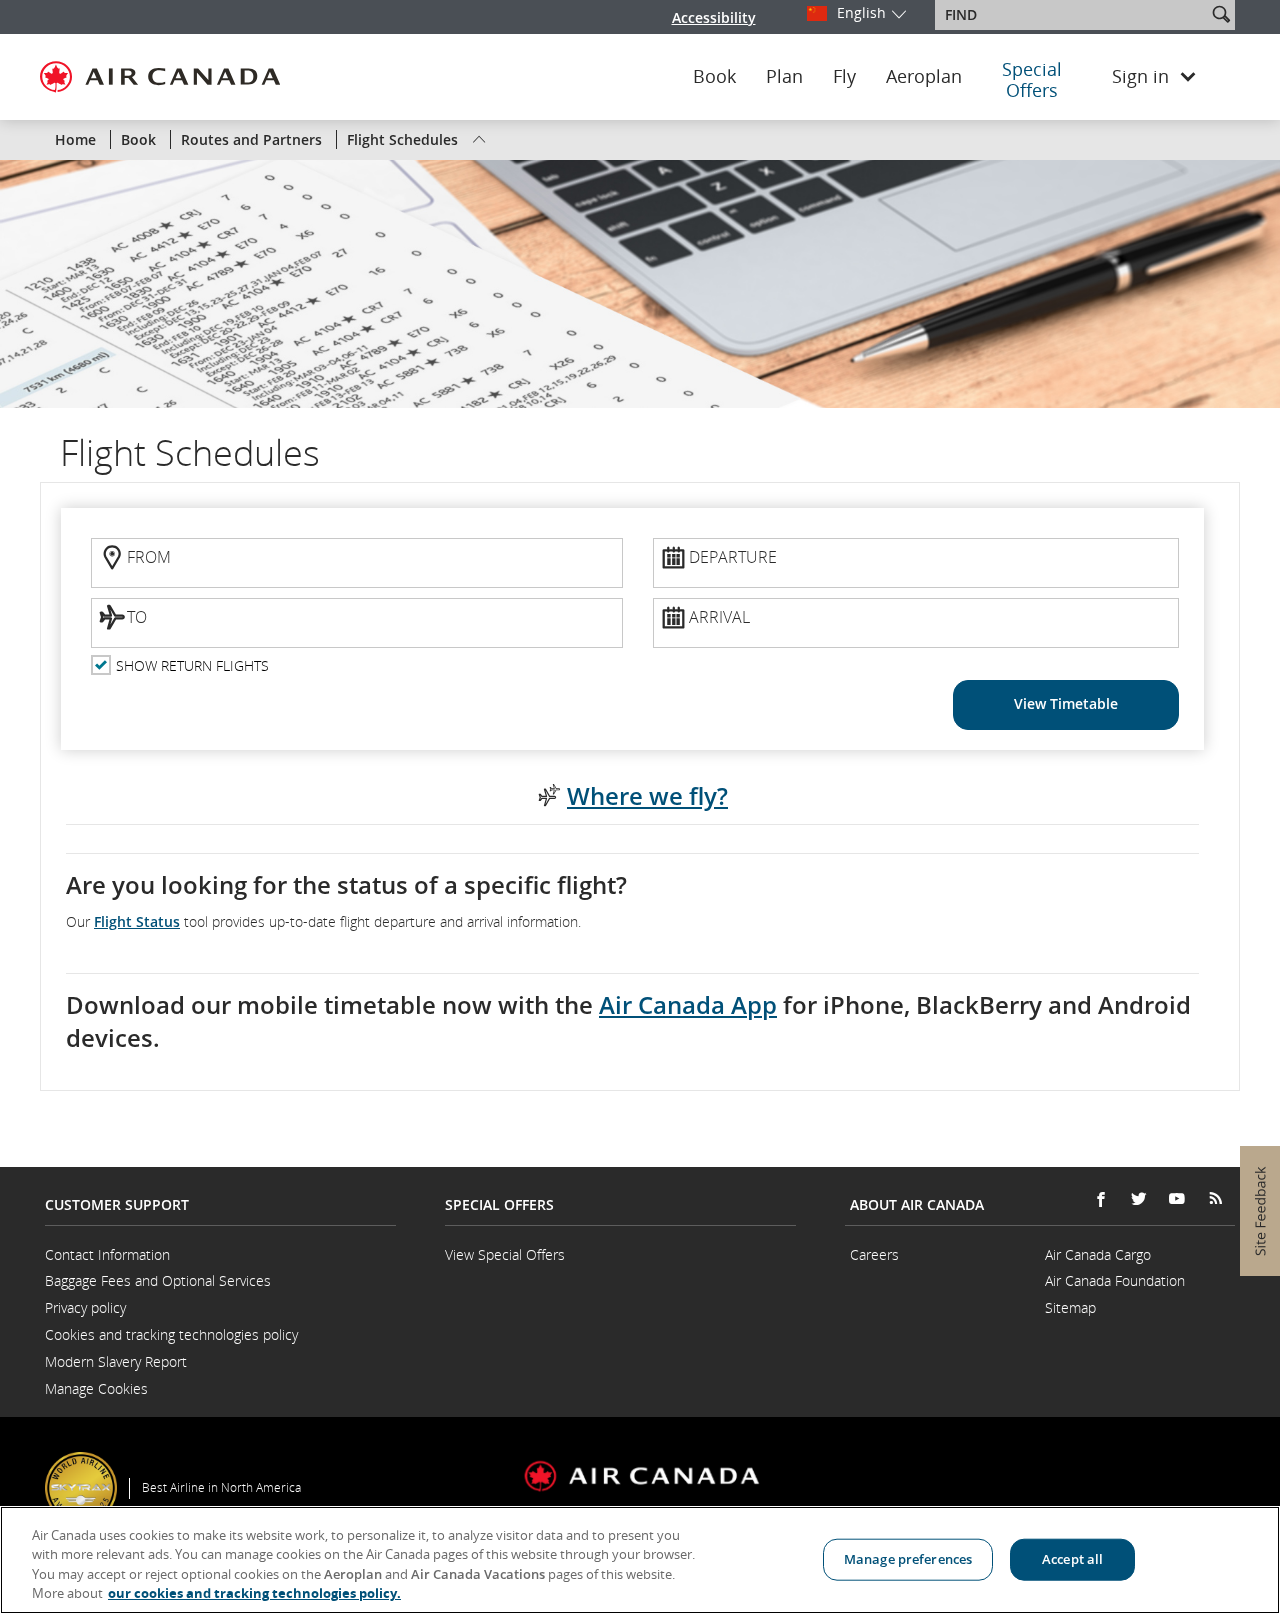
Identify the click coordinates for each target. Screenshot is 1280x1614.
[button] (1221, 14)
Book (714, 77)
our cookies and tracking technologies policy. (254, 1593)
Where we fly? (647, 795)
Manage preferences (908, 1559)
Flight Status (137, 921)
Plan (784, 77)
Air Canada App (688, 1004)
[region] (640, 1560)
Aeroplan (924, 77)
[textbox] (1072, 15)
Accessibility (714, 17)
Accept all (1072, 1559)
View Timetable (1066, 703)
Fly (844, 77)
